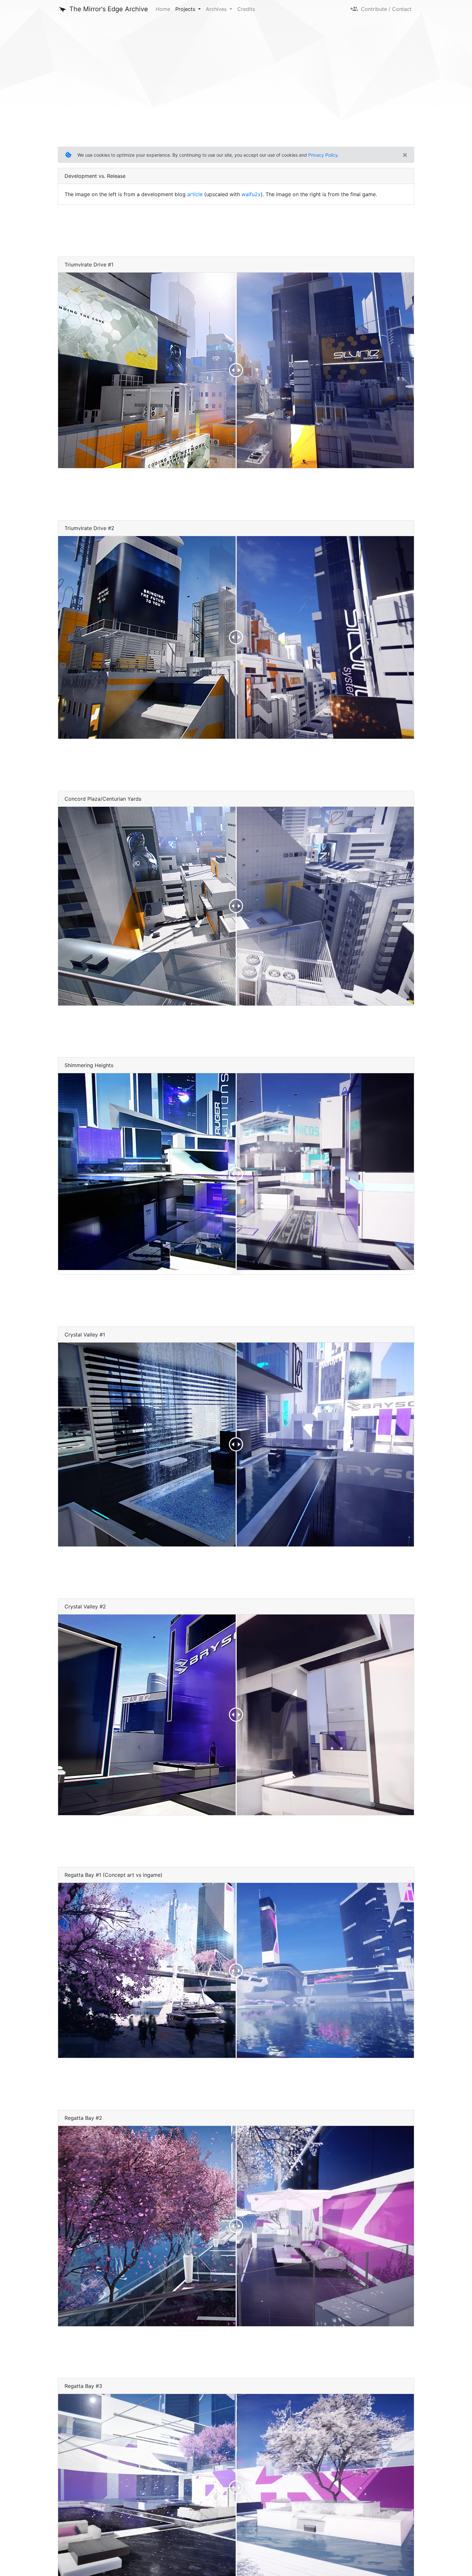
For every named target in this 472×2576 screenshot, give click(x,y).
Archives (217, 9)
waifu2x (251, 194)
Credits (246, 9)
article (195, 194)
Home (163, 9)
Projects (186, 9)
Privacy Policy (323, 155)
